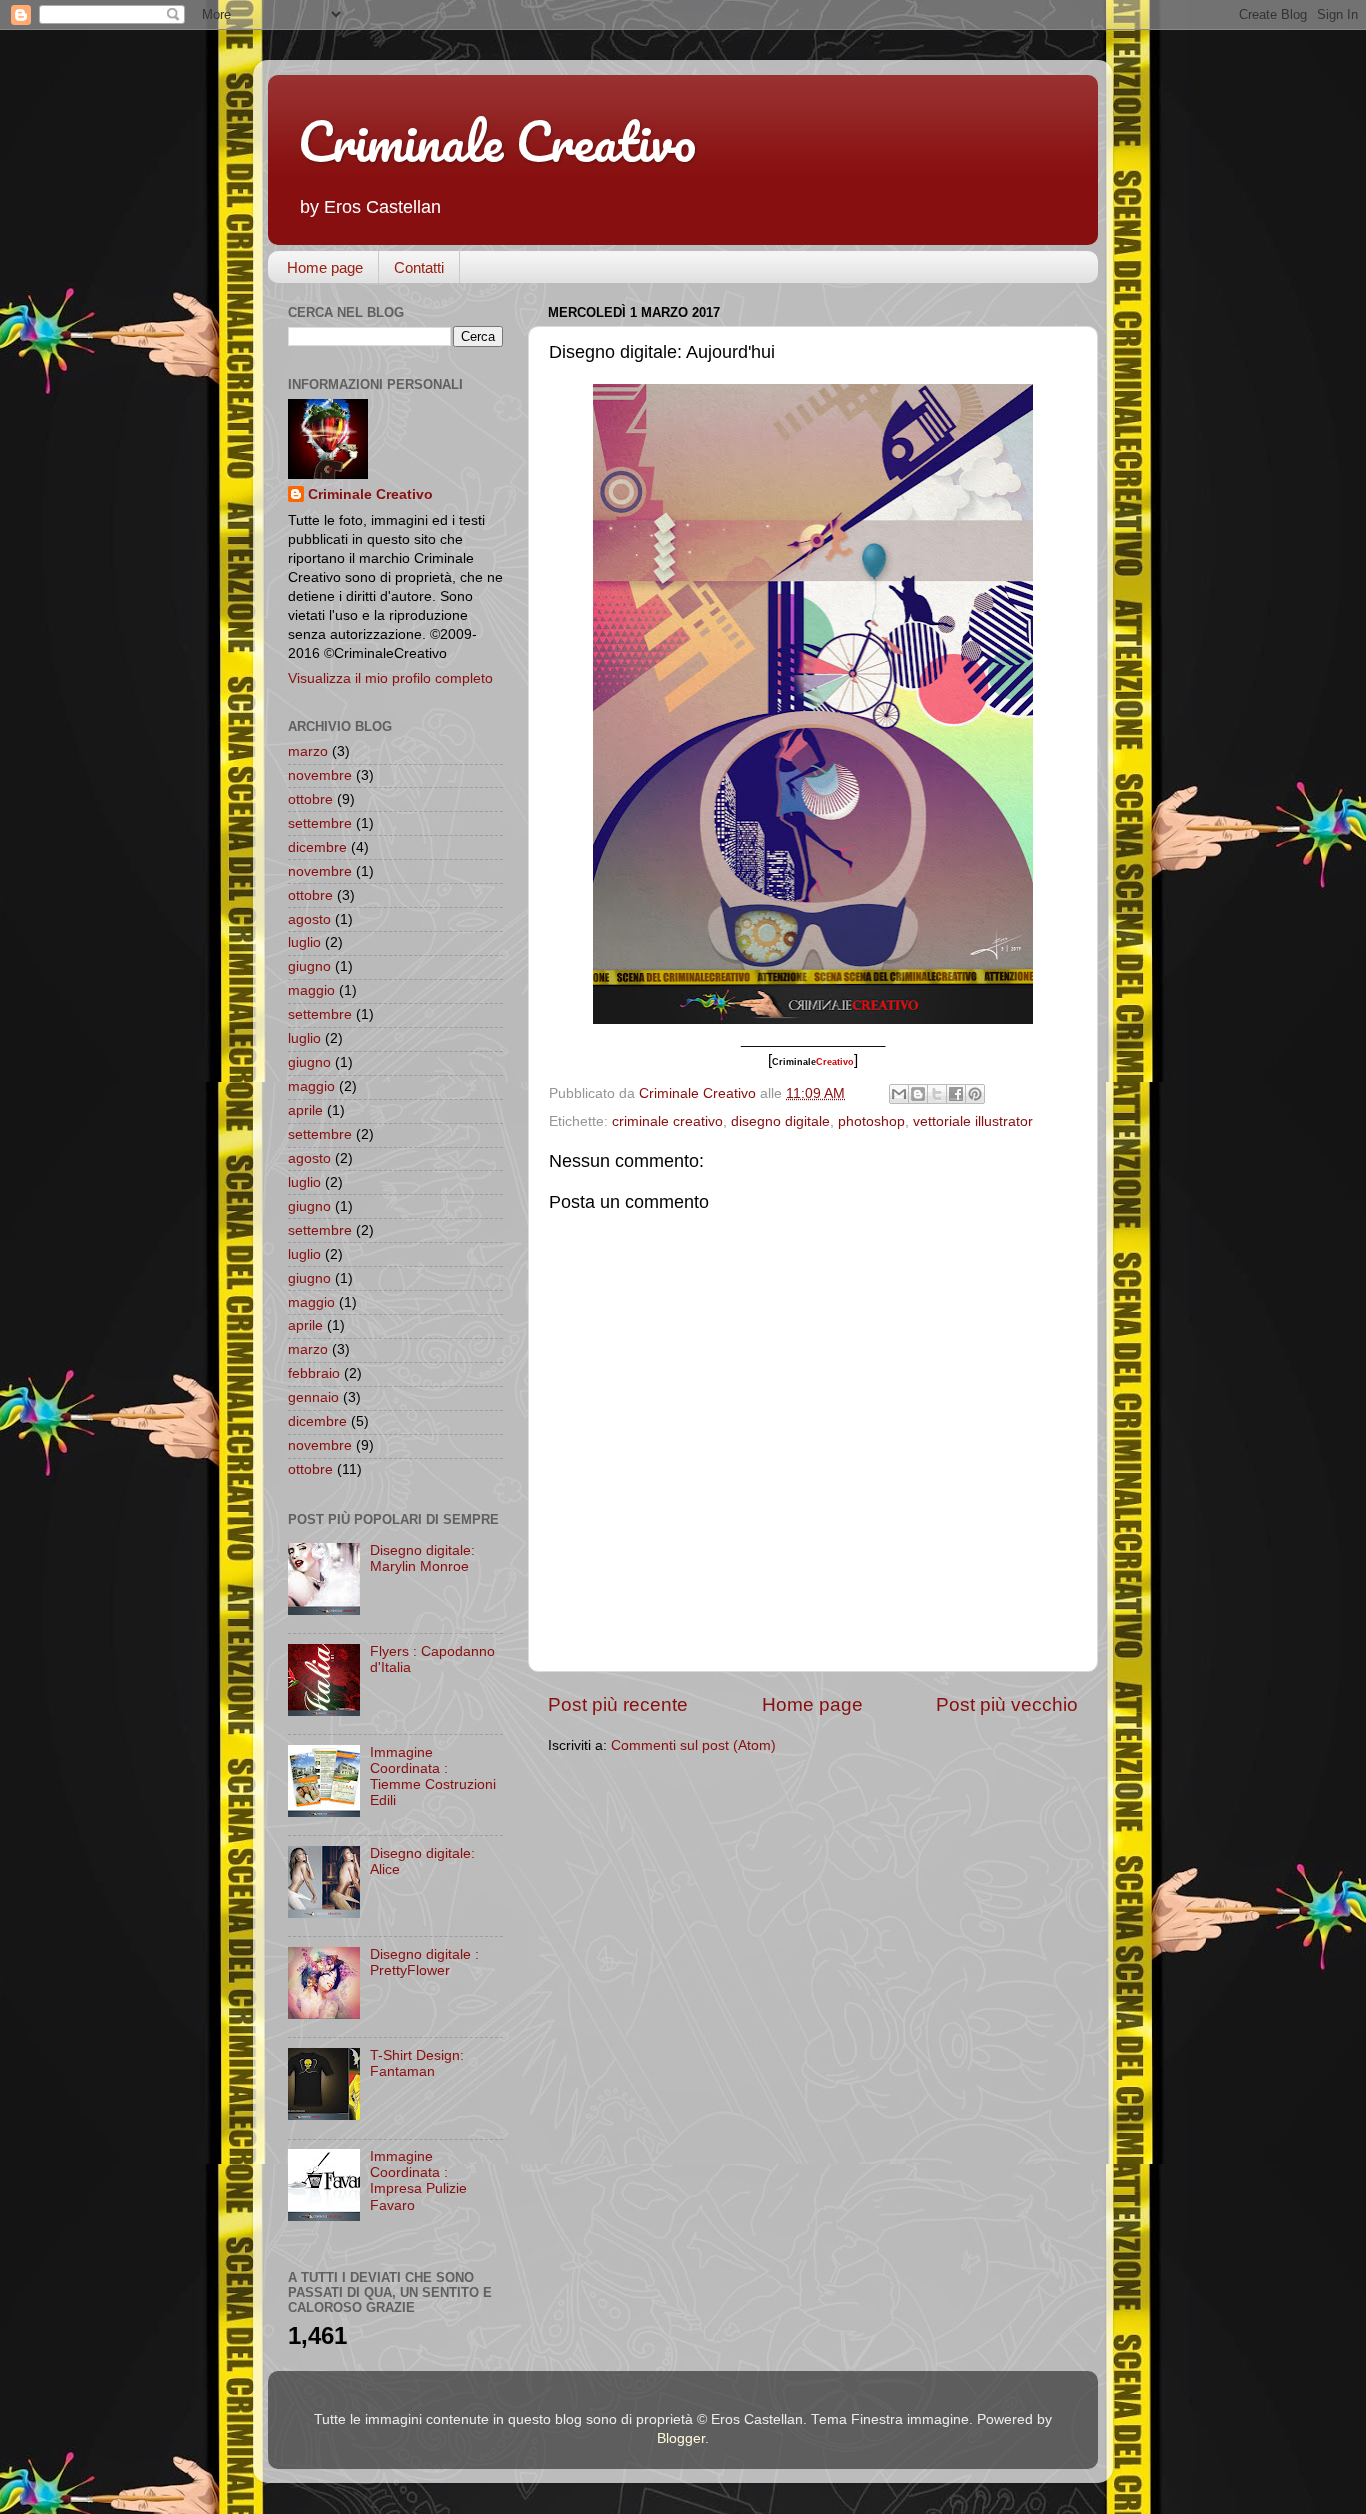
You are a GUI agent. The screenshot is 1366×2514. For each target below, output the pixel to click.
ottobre (310, 799)
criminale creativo (667, 1121)
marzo (308, 751)
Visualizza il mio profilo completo (390, 678)
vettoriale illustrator (973, 1121)
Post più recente (618, 1704)
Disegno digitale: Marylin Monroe (422, 1558)
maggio (311, 990)
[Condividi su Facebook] (956, 1094)
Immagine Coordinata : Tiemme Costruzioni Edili (433, 1777)
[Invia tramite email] (899, 1094)
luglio (304, 942)
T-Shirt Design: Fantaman (417, 2063)
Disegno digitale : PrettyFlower (424, 1962)
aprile (305, 1110)
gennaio (313, 1397)
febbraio (314, 1373)
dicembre (317, 847)
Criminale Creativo (497, 141)
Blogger (681, 2438)
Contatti (419, 267)
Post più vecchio (1007, 1704)
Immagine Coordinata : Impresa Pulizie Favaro (418, 2181)
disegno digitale (780, 1121)
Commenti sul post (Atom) (693, 1745)
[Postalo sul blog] (918, 1094)
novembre (320, 775)
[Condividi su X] (937, 1094)
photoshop (871, 1121)
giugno (309, 966)
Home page (325, 267)
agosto (309, 919)
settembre (320, 823)
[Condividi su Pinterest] (975, 1094)
